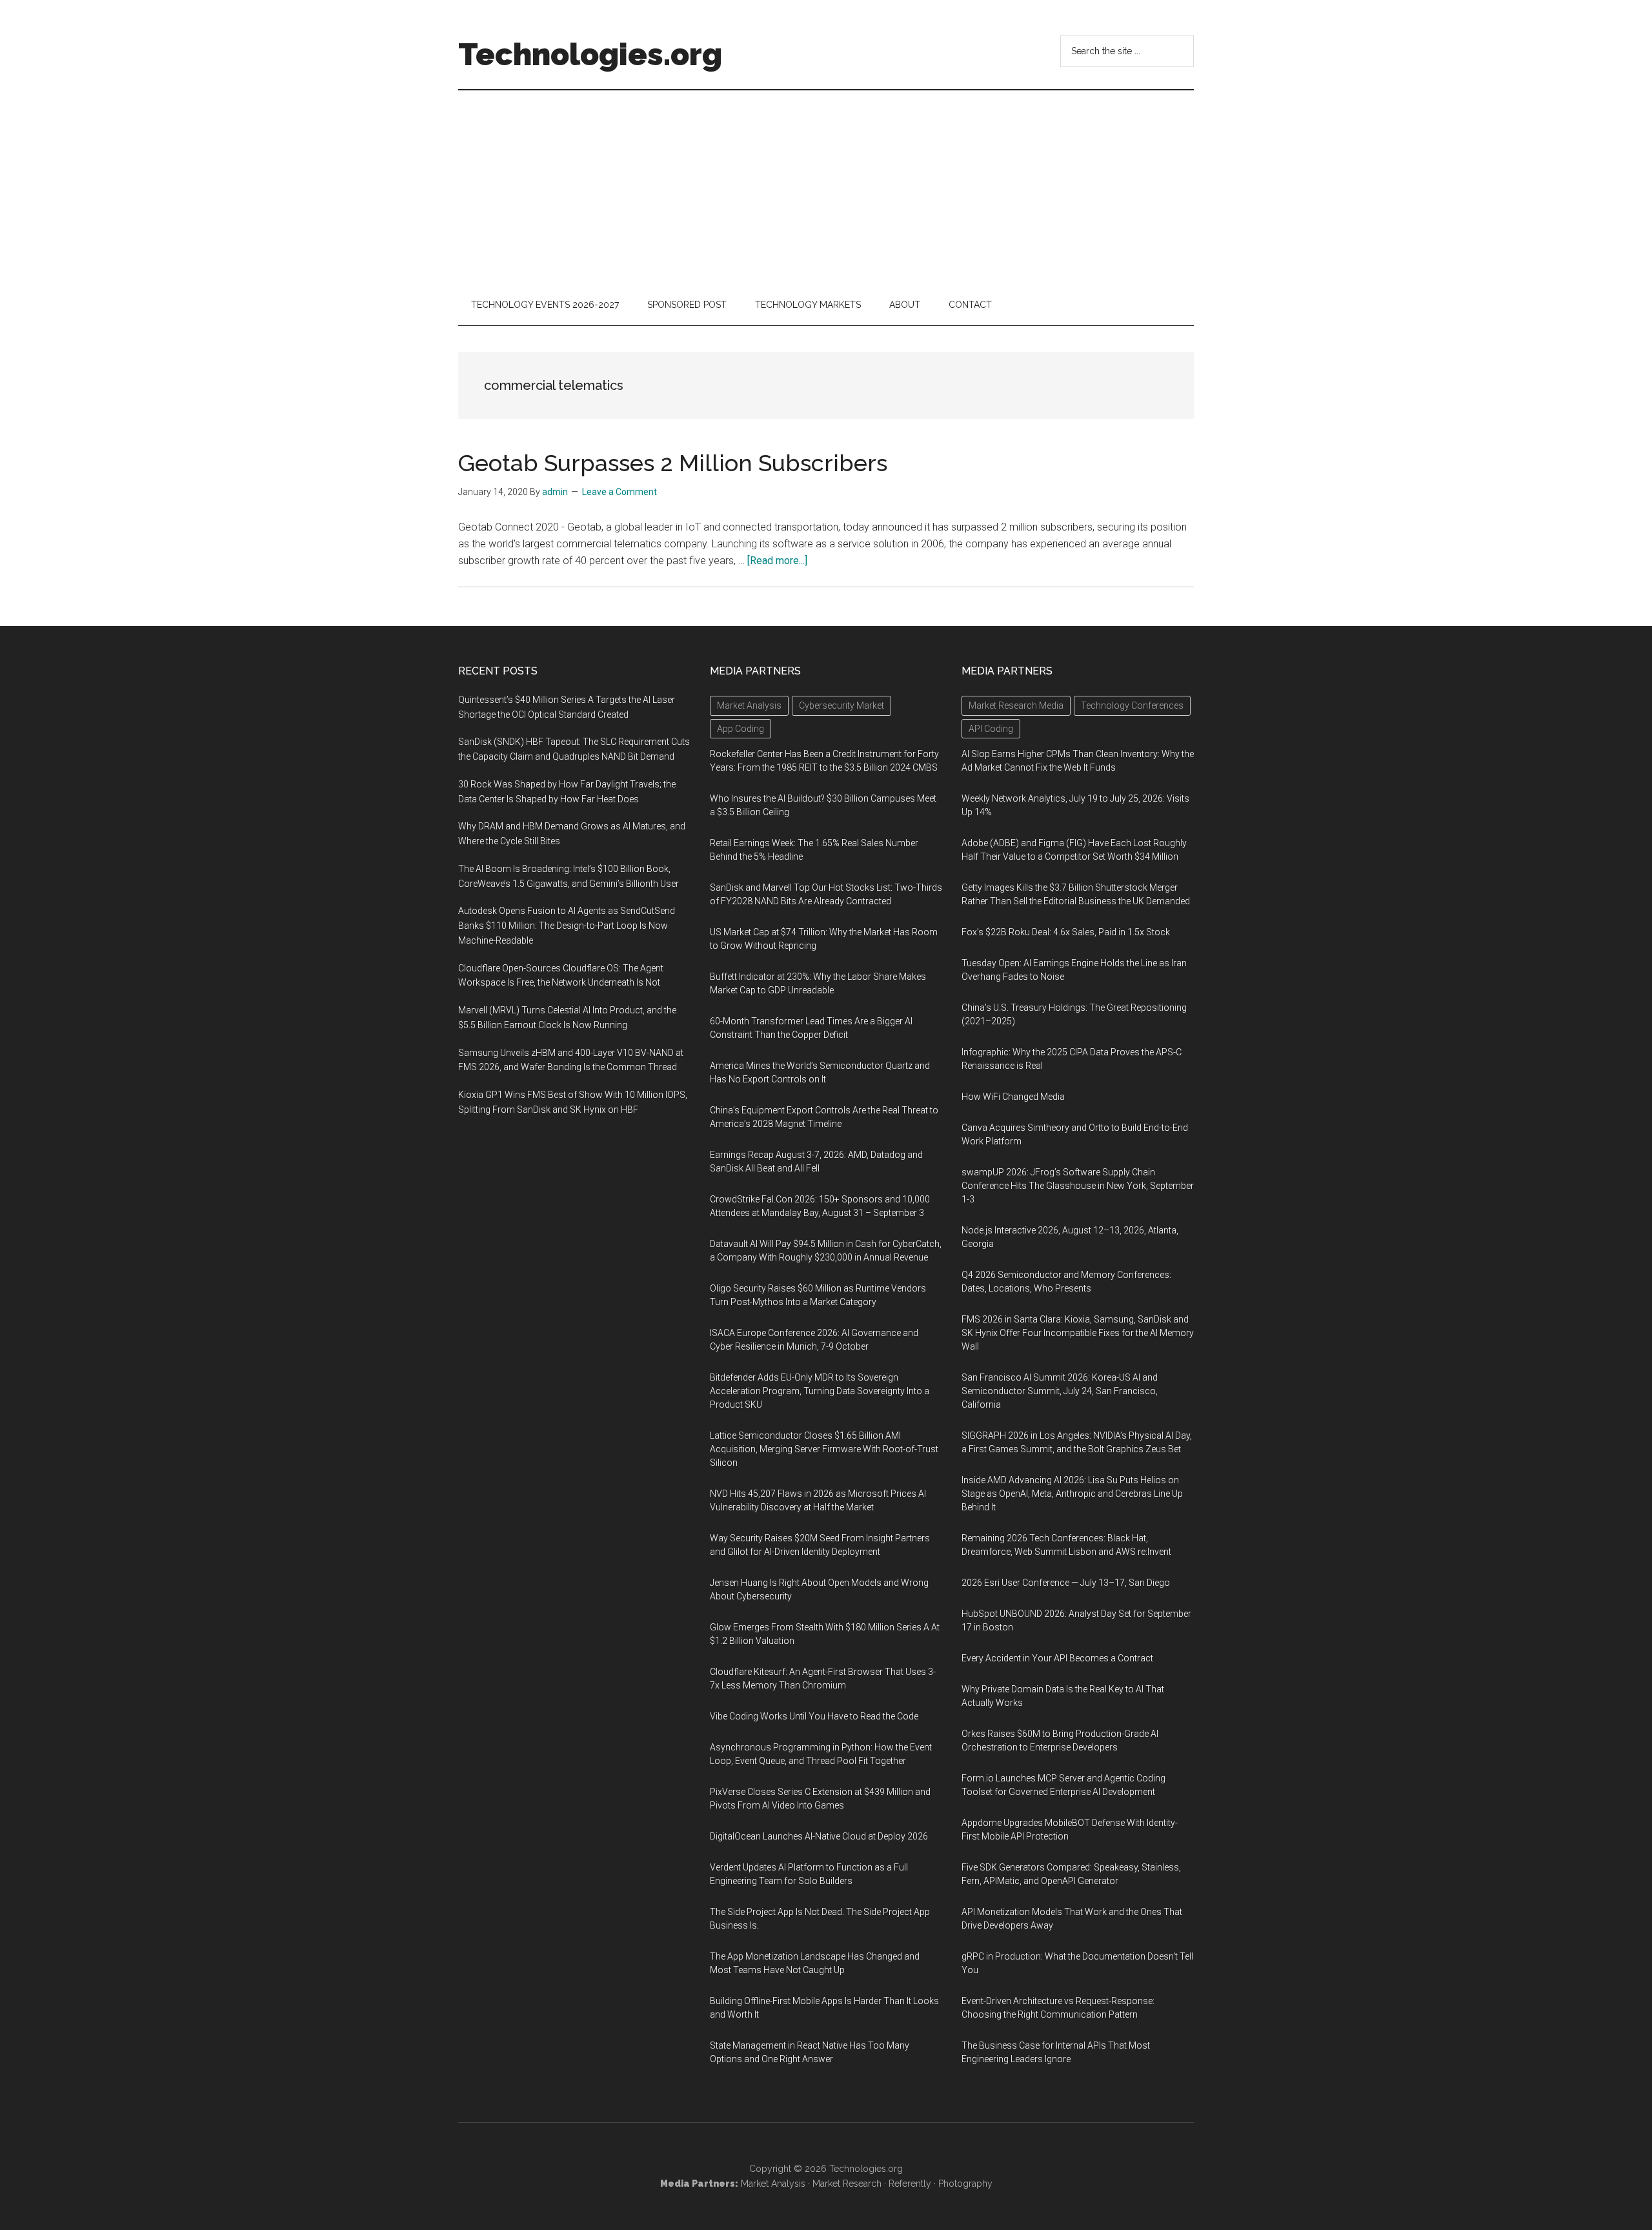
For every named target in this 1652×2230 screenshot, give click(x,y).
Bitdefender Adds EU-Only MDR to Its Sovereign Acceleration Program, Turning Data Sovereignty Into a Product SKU (820, 1391)
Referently (910, 2184)
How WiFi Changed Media (1013, 1097)
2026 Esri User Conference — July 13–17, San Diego (1066, 1583)
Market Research (847, 2184)
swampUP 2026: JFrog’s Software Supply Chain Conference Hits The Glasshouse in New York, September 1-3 (1078, 1186)
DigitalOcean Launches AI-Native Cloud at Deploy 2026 (819, 1836)
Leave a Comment (619, 492)
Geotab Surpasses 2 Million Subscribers (673, 463)
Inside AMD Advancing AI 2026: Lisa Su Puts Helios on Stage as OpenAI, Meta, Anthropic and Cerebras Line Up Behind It (1072, 1494)
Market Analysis (773, 2184)
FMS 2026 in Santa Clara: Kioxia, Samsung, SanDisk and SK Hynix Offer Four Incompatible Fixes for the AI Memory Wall (1078, 1333)
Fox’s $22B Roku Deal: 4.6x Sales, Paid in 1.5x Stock (1066, 932)
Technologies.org (590, 54)
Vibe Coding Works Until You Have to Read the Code (814, 1716)
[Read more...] (777, 561)
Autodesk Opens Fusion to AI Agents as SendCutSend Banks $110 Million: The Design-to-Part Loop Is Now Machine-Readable (567, 926)
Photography (965, 2184)
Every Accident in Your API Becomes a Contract (1057, 1658)
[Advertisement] (826, 187)
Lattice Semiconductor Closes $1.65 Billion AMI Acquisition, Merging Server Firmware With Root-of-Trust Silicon (824, 1449)
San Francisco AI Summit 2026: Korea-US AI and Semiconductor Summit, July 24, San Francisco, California (1060, 1391)
